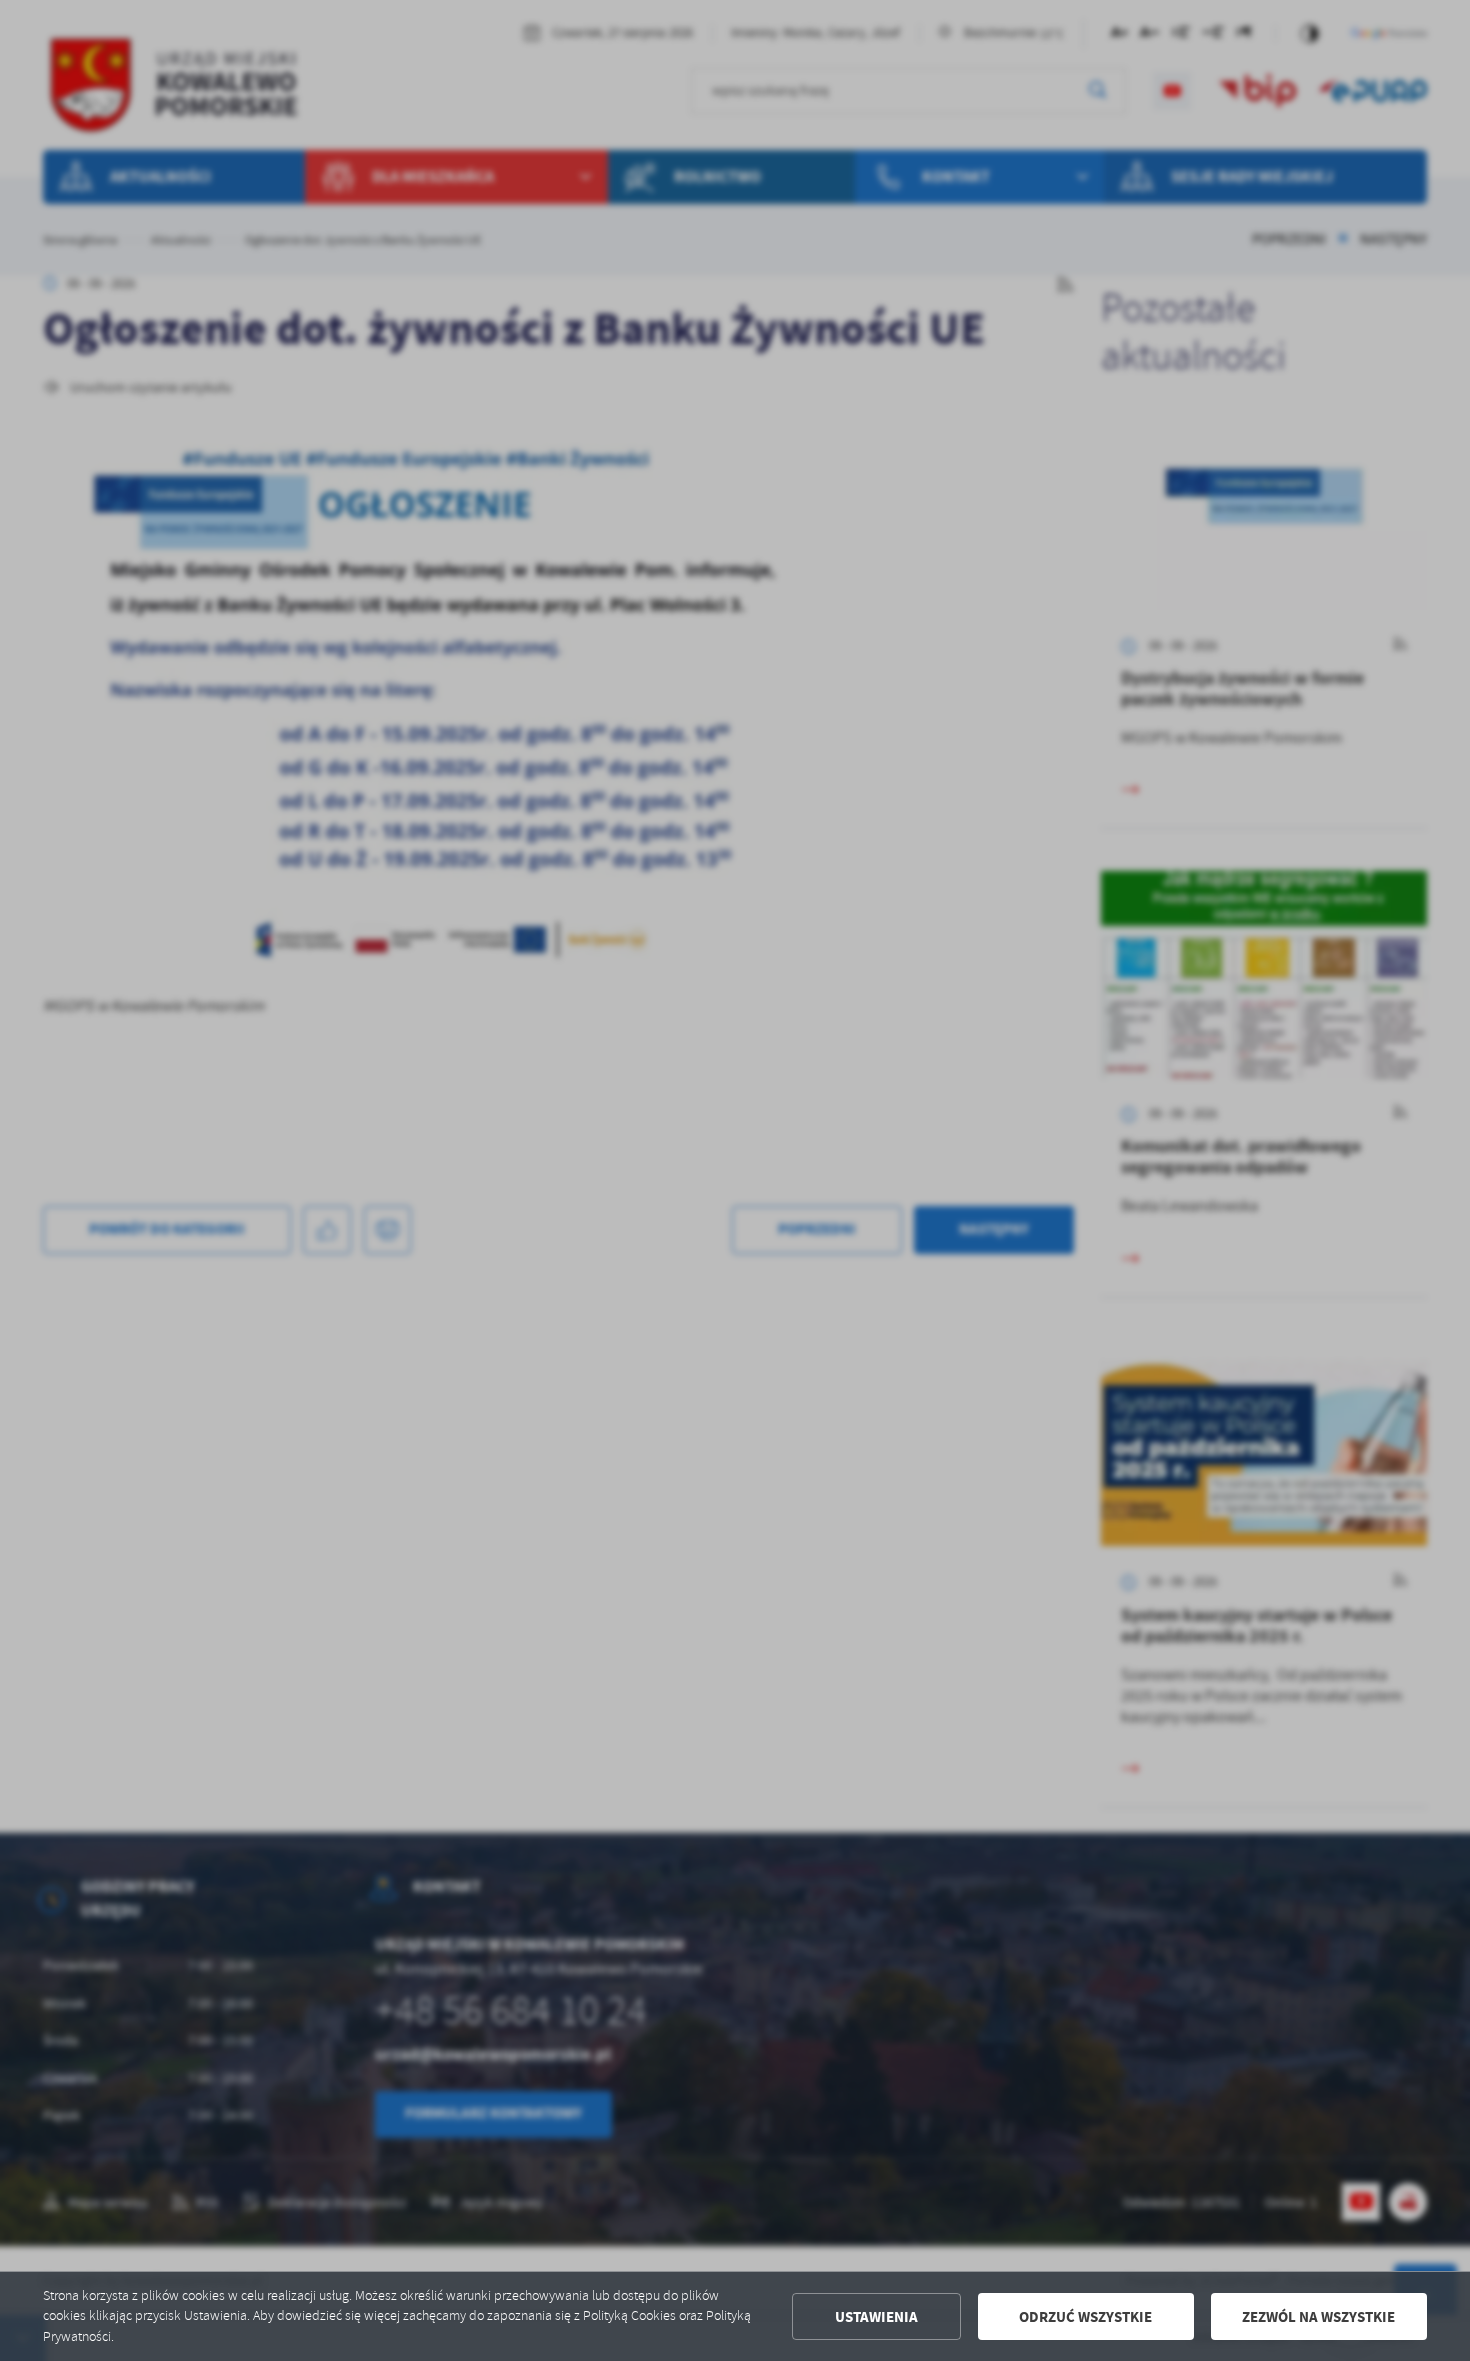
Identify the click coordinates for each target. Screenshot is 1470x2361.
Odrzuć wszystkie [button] (1085, 2317)
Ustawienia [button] (876, 2317)
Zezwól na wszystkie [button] (1318, 2317)
